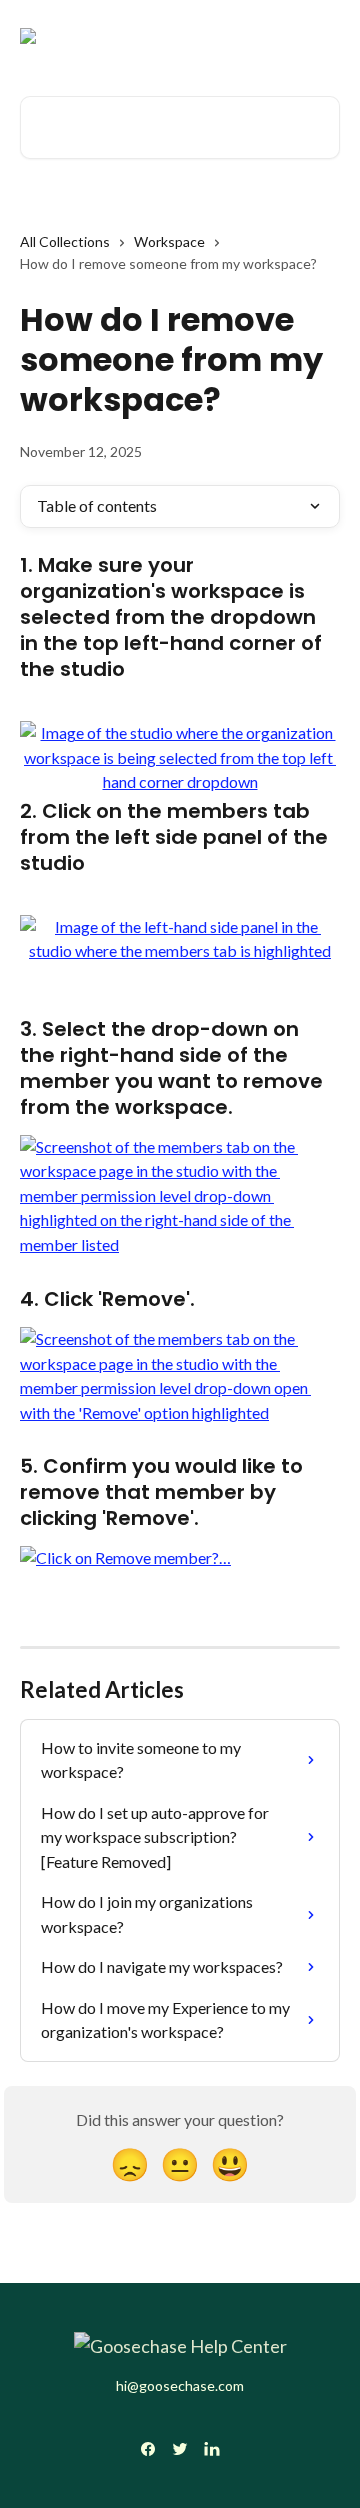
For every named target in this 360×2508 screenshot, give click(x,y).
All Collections (65, 241)
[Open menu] (322, 36)
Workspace (169, 241)
